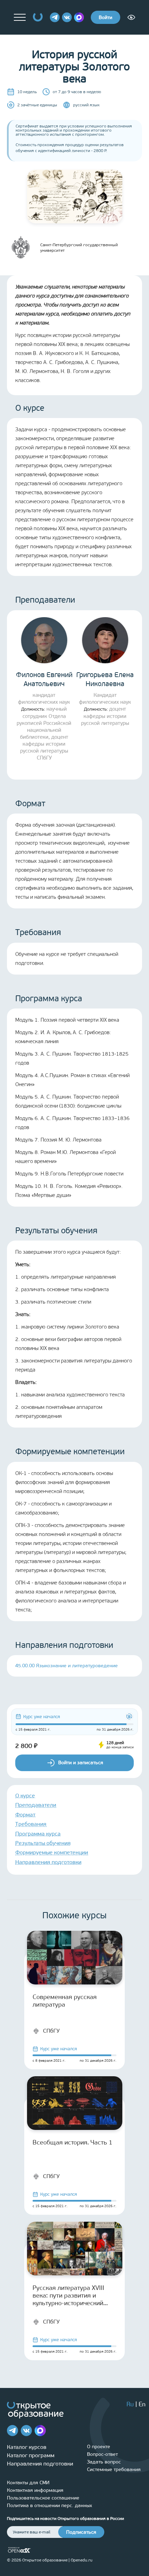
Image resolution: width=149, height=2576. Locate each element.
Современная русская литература (65, 2001)
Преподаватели (36, 1805)
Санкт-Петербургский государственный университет (79, 248)
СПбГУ (51, 2031)
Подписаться (81, 2532)
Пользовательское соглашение (43, 2498)
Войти (106, 17)
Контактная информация (35, 2490)
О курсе (25, 1796)
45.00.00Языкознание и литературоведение (67, 1666)
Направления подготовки (48, 1862)
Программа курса (38, 1834)
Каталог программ (31, 2455)
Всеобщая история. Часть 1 (73, 2142)
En (142, 2404)
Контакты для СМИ (28, 2483)
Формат (25, 1815)
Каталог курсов (27, 2447)
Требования (31, 1824)
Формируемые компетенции (52, 1852)
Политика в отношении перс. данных (50, 2506)
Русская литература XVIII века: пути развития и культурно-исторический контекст (68, 2295)
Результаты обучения (43, 1843)
